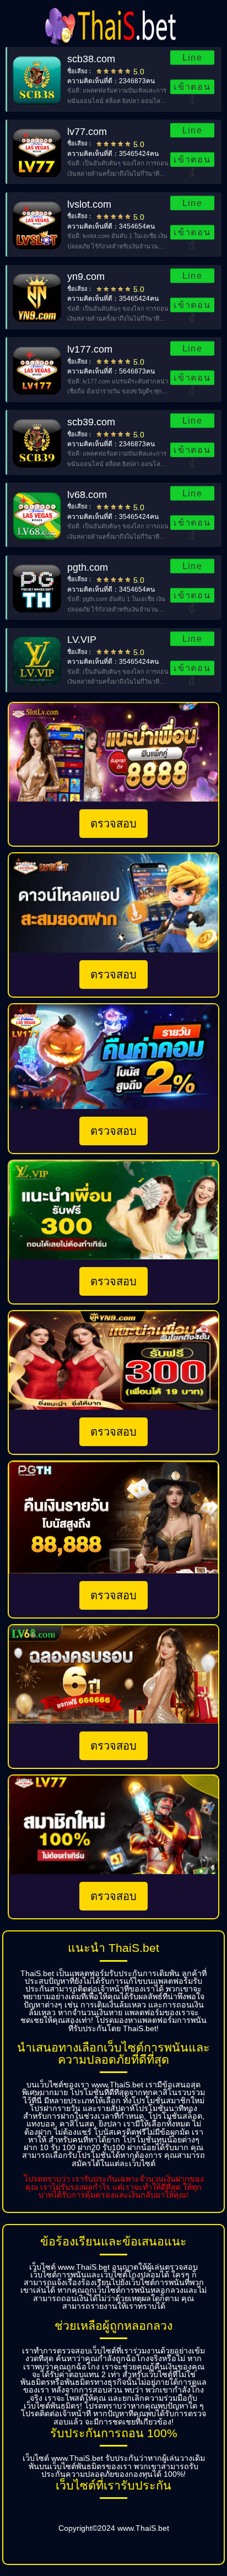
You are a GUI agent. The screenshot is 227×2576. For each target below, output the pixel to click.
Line (193, 58)
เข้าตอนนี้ (193, 88)
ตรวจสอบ (113, 824)
